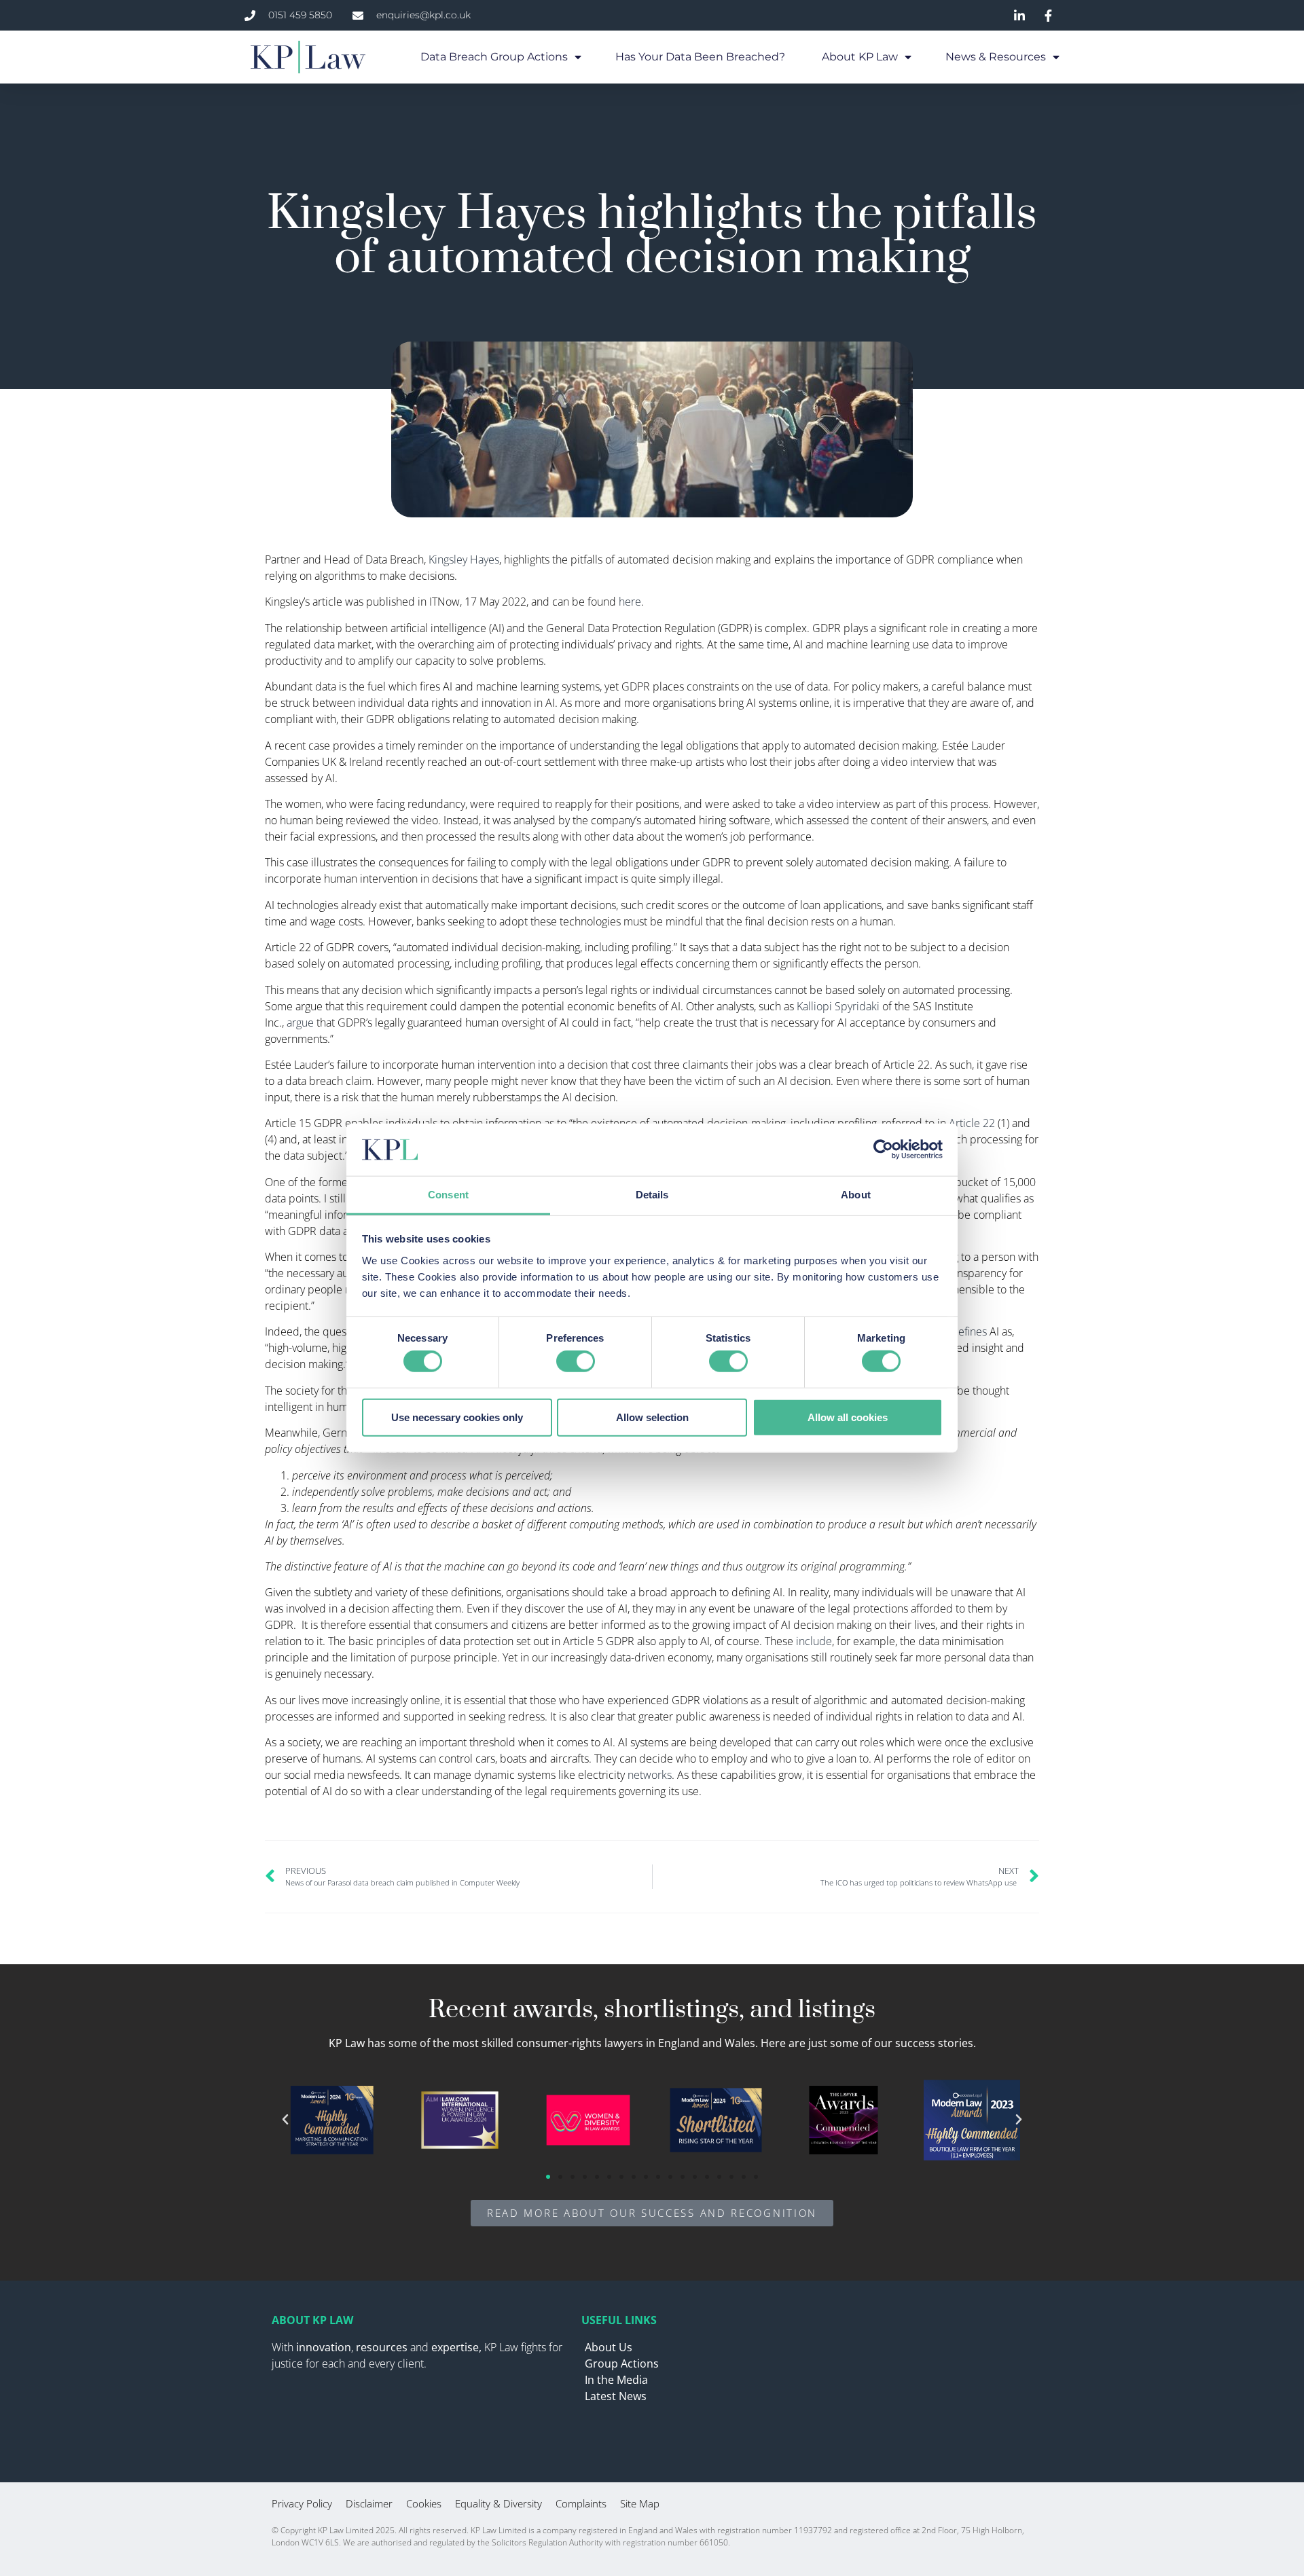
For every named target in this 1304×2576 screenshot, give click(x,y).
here (630, 602)
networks (650, 1775)
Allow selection (652, 1417)
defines (969, 1331)
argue (300, 1023)
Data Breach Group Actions (494, 57)
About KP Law (860, 57)
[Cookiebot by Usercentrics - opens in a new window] (883, 1149)
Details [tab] (652, 1195)
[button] (285, 2120)
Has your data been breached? (702, 57)
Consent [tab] (448, 1195)
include (814, 1641)
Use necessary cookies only (457, 1417)
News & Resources (996, 57)
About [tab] (856, 1195)
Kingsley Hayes (464, 559)
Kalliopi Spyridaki (838, 1006)
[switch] (576, 1361)
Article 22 (972, 1123)
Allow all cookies (848, 1417)
